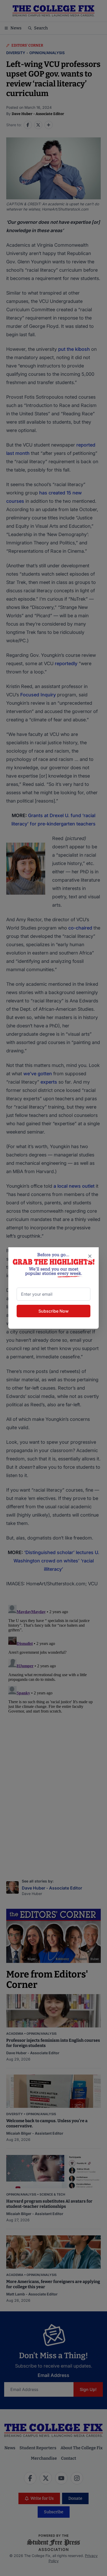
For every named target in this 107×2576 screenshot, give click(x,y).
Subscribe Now (53, 1311)
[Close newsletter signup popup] (90, 1256)
